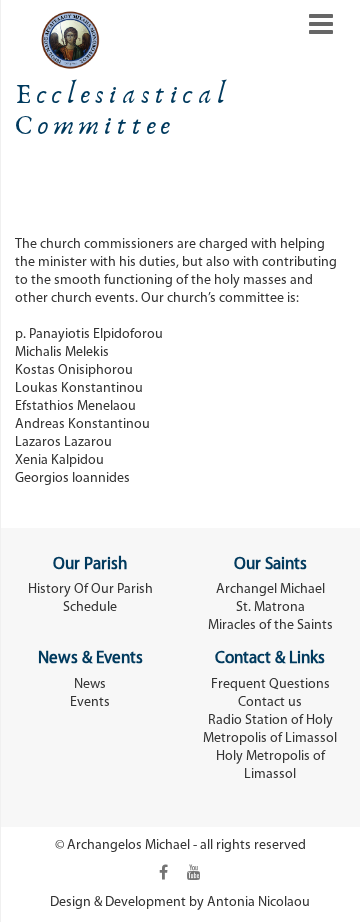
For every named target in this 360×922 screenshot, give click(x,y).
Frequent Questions (270, 684)
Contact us (270, 702)
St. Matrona (270, 607)
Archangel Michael (270, 589)
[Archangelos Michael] (57, 40)
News (90, 684)
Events (90, 702)
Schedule (90, 607)
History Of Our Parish (90, 589)
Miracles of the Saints (270, 625)
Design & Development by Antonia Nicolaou (180, 902)
